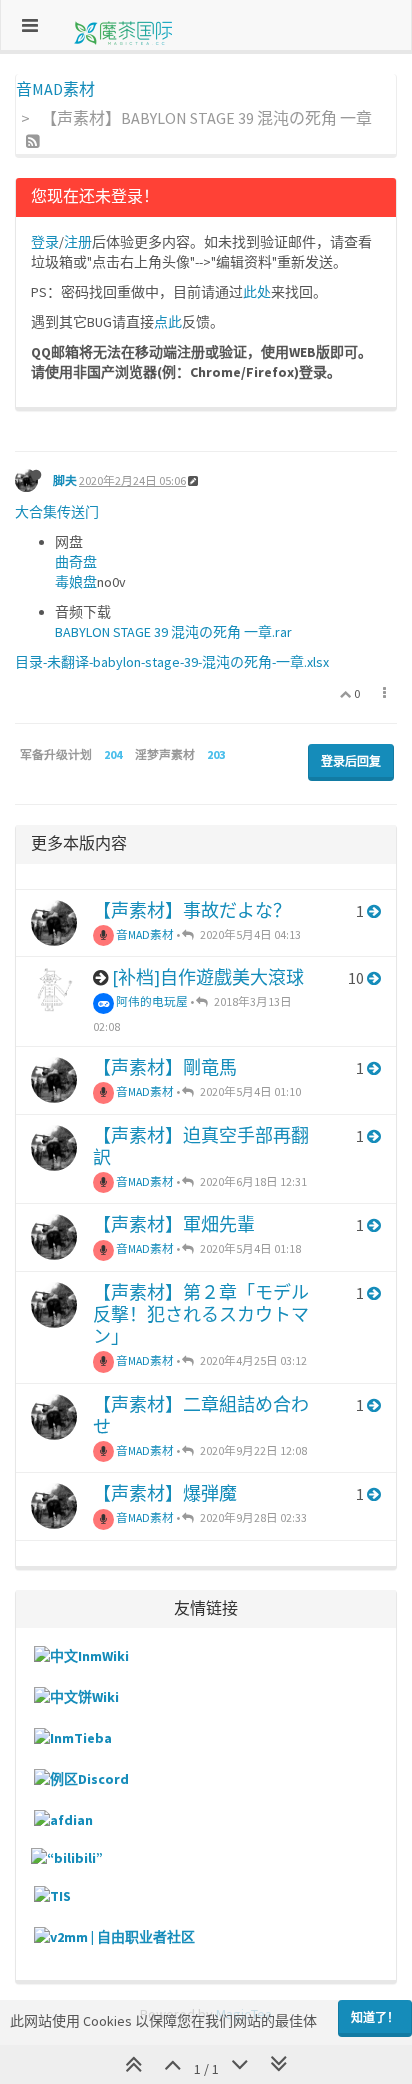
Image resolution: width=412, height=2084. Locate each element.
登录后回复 (351, 761)
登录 (45, 242)
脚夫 (65, 480)
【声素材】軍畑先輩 (174, 1224)
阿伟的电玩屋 (151, 1001)
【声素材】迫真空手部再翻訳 (201, 1146)
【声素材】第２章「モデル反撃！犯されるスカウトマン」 (201, 1314)
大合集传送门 (57, 512)
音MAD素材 (144, 934)
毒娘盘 (76, 582)
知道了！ (375, 2017)
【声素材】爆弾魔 (165, 1493)
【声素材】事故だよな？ (192, 910)
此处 (257, 292)
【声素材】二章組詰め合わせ (201, 1415)
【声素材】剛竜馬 (165, 1067)
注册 (78, 242)
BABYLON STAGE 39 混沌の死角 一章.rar (173, 632)
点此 (168, 322)
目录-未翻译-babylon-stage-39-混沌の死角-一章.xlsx (172, 662)
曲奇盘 (76, 562)
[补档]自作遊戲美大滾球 (208, 977)
